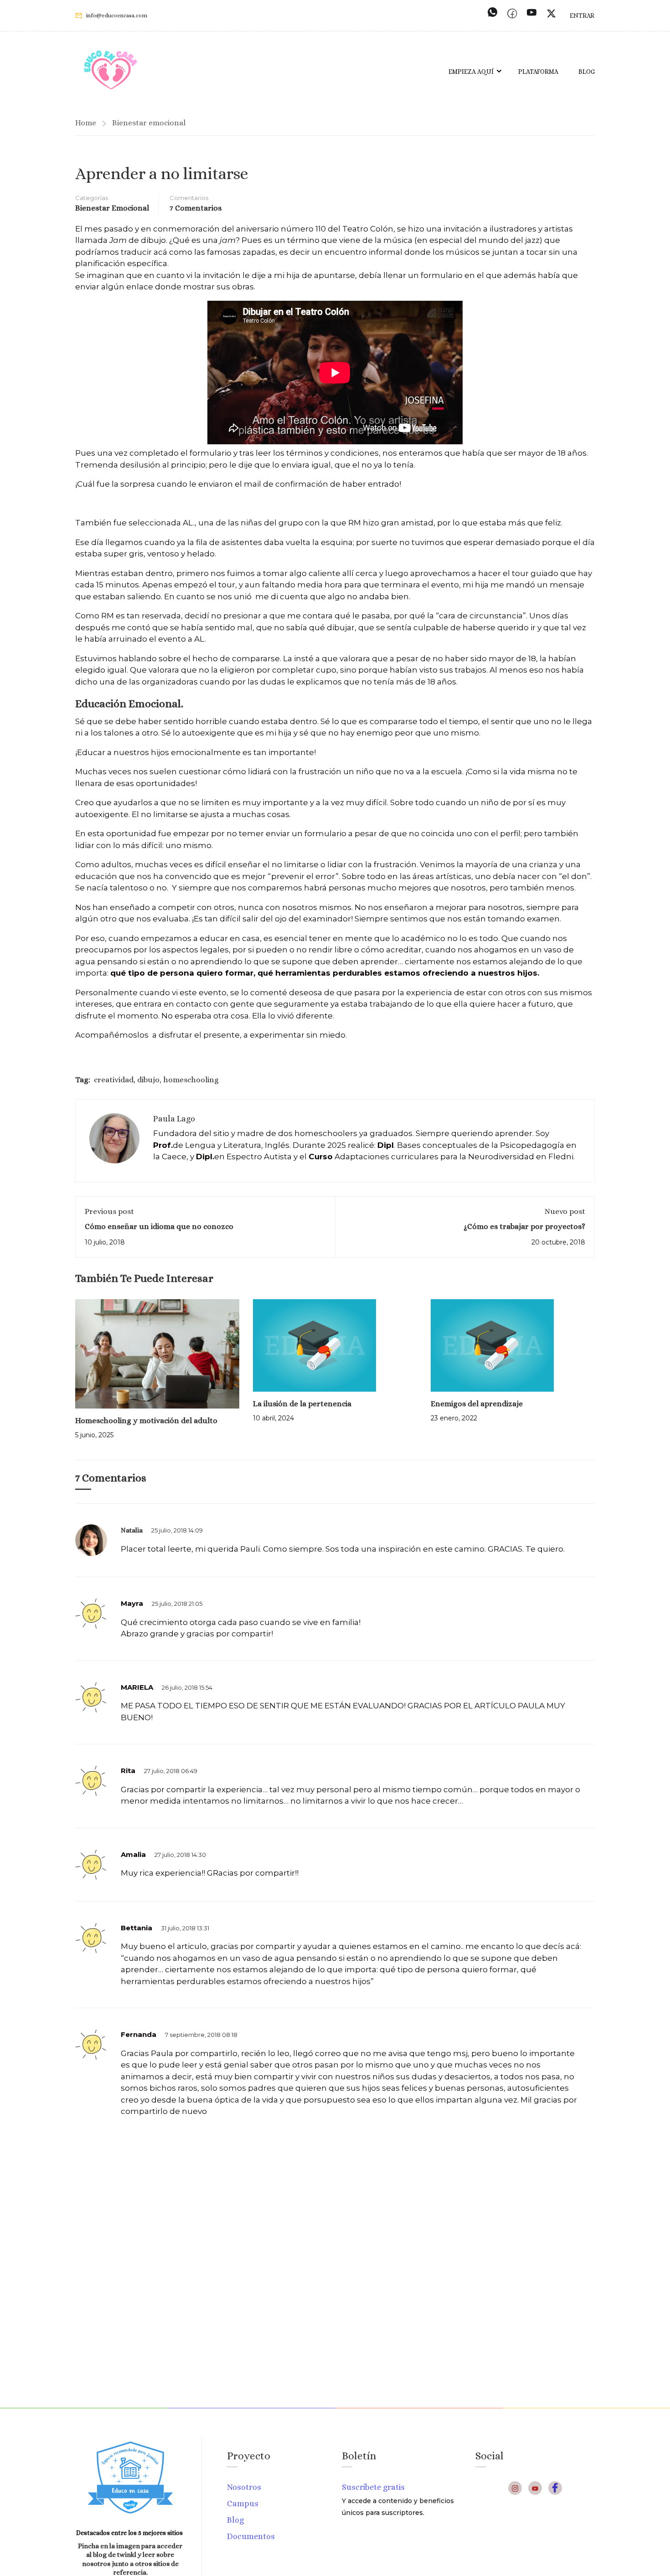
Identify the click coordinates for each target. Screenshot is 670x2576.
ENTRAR (582, 15)
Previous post (109, 1211)
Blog (587, 72)
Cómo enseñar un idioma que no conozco (159, 1226)
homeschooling (191, 1080)
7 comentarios (196, 208)
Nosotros (244, 2487)
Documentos (251, 2536)
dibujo (148, 1080)
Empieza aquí (471, 72)
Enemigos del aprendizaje (477, 1404)
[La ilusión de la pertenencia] (314, 1345)
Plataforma (538, 72)
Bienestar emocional (149, 123)
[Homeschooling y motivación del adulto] (157, 1353)
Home (86, 123)
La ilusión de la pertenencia (302, 1404)
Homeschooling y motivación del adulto (146, 1421)
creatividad (114, 1080)
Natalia (132, 1530)
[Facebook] (555, 2488)
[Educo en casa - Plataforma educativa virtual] (111, 71)
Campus (243, 2504)
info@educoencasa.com (117, 15)
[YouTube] (535, 2488)
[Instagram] (515, 2488)
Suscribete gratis (373, 2487)
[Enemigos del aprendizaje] (492, 1345)
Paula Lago (174, 1119)
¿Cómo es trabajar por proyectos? (524, 1226)
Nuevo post (565, 1211)
